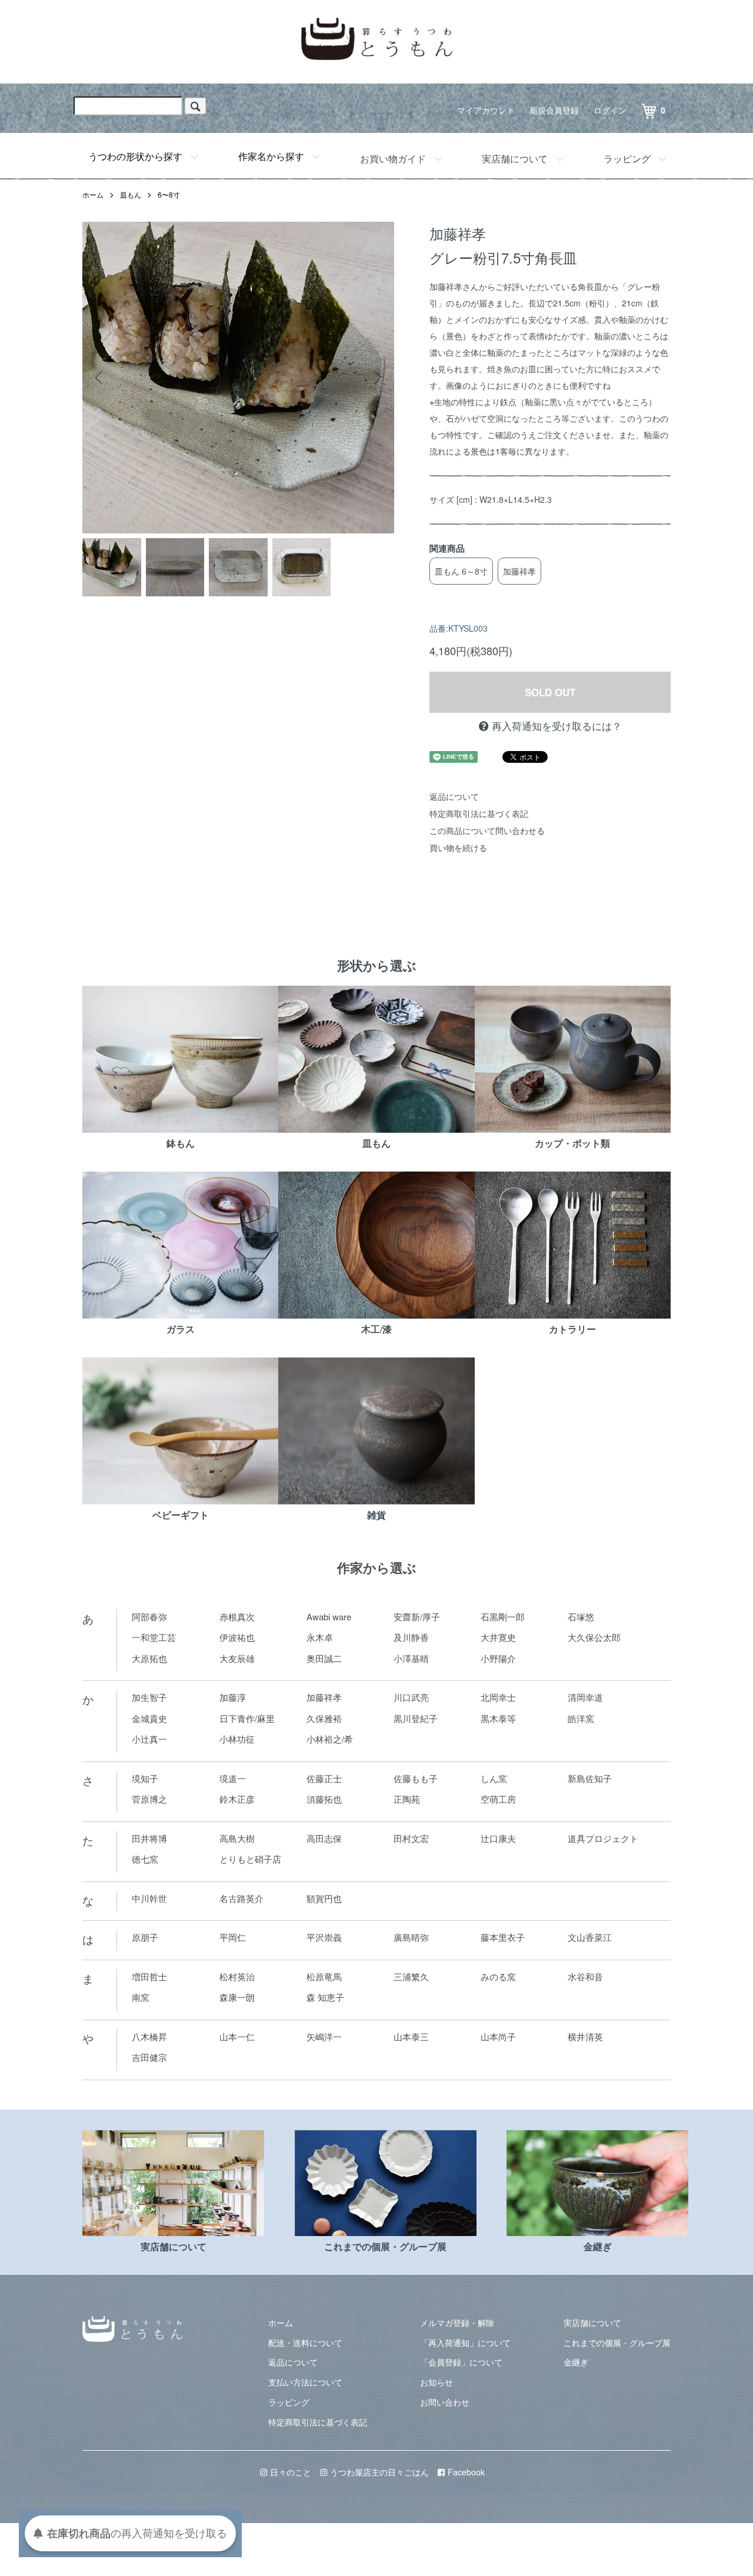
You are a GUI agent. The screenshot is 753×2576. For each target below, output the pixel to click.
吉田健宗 (149, 2057)
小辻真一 (149, 1739)
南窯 (141, 1997)
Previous (100, 378)
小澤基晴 (411, 1658)
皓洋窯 (581, 1718)
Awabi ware (329, 1616)
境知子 (145, 1778)
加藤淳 (233, 1697)
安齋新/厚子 (417, 1616)
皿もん (131, 194)
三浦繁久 (411, 1976)
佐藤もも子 (416, 1778)
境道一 (233, 1778)
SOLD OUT (550, 692)
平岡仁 (233, 1937)
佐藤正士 (324, 1778)
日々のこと (291, 2472)
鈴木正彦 (237, 1799)
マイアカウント (486, 110)
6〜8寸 (169, 194)
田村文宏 (411, 1838)
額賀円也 (324, 1898)
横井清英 (585, 2036)
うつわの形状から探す (135, 156)
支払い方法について (305, 2382)
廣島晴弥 (411, 1937)
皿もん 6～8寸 (461, 571)
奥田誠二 (324, 1658)
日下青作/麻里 (247, 1718)
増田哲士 (149, 1976)
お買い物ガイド (393, 159)
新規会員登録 (554, 110)
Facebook (466, 2472)
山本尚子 (498, 2036)
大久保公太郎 (594, 1637)
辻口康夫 (498, 1838)
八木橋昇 (149, 2036)
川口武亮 (411, 1697)
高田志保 (324, 1838)
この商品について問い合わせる (487, 830)
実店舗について (515, 159)
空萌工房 (498, 1799)
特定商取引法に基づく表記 (479, 813)
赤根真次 (237, 1616)
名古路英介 (241, 1898)
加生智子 (149, 1697)
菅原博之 (149, 1799)
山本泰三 (411, 2036)
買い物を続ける (458, 847)
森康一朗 (237, 1997)
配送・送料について (305, 2343)
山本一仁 (237, 2036)
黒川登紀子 (416, 1718)
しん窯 (494, 1778)
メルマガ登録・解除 (457, 2323)
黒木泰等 (498, 1718)
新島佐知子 (590, 1778)
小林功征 (237, 1739)
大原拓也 (149, 1658)
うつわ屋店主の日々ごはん (379, 2472)
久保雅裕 (324, 1718)
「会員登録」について (461, 2362)
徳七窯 (145, 1859)
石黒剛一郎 (503, 1616)
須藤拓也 (324, 1799)
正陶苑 (407, 1799)
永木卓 (320, 1637)
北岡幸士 (498, 1697)
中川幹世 (149, 1898)
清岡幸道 (585, 1697)
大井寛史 (498, 1637)
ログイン (610, 110)
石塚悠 (581, 1616)
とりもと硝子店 (250, 1859)
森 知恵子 (325, 1997)
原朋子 (145, 1937)
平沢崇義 (324, 1937)
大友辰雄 (237, 1658)
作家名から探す (271, 156)
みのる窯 (498, 1976)
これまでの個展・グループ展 (617, 2343)
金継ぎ (576, 2362)
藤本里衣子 (503, 1937)
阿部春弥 (149, 1616)
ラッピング (627, 159)
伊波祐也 (237, 1637)
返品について (454, 796)
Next (376, 378)
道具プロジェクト (603, 1838)
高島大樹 (237, 1838)
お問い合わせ (445, 2402)
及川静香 (411, 1637)
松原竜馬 (324, 1976)
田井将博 (149, 1838)
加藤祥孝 (519, 571)
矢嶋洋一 (324, 2036)
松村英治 (237, 1976)
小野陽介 (498, 1658)
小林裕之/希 (330, 1739)
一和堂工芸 (154, 1637)
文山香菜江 (590, 1937)
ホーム (93, 194)
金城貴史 (149, 1718)
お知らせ (437, 2382)
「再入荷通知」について (465, 2343)
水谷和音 (585, 1976)
